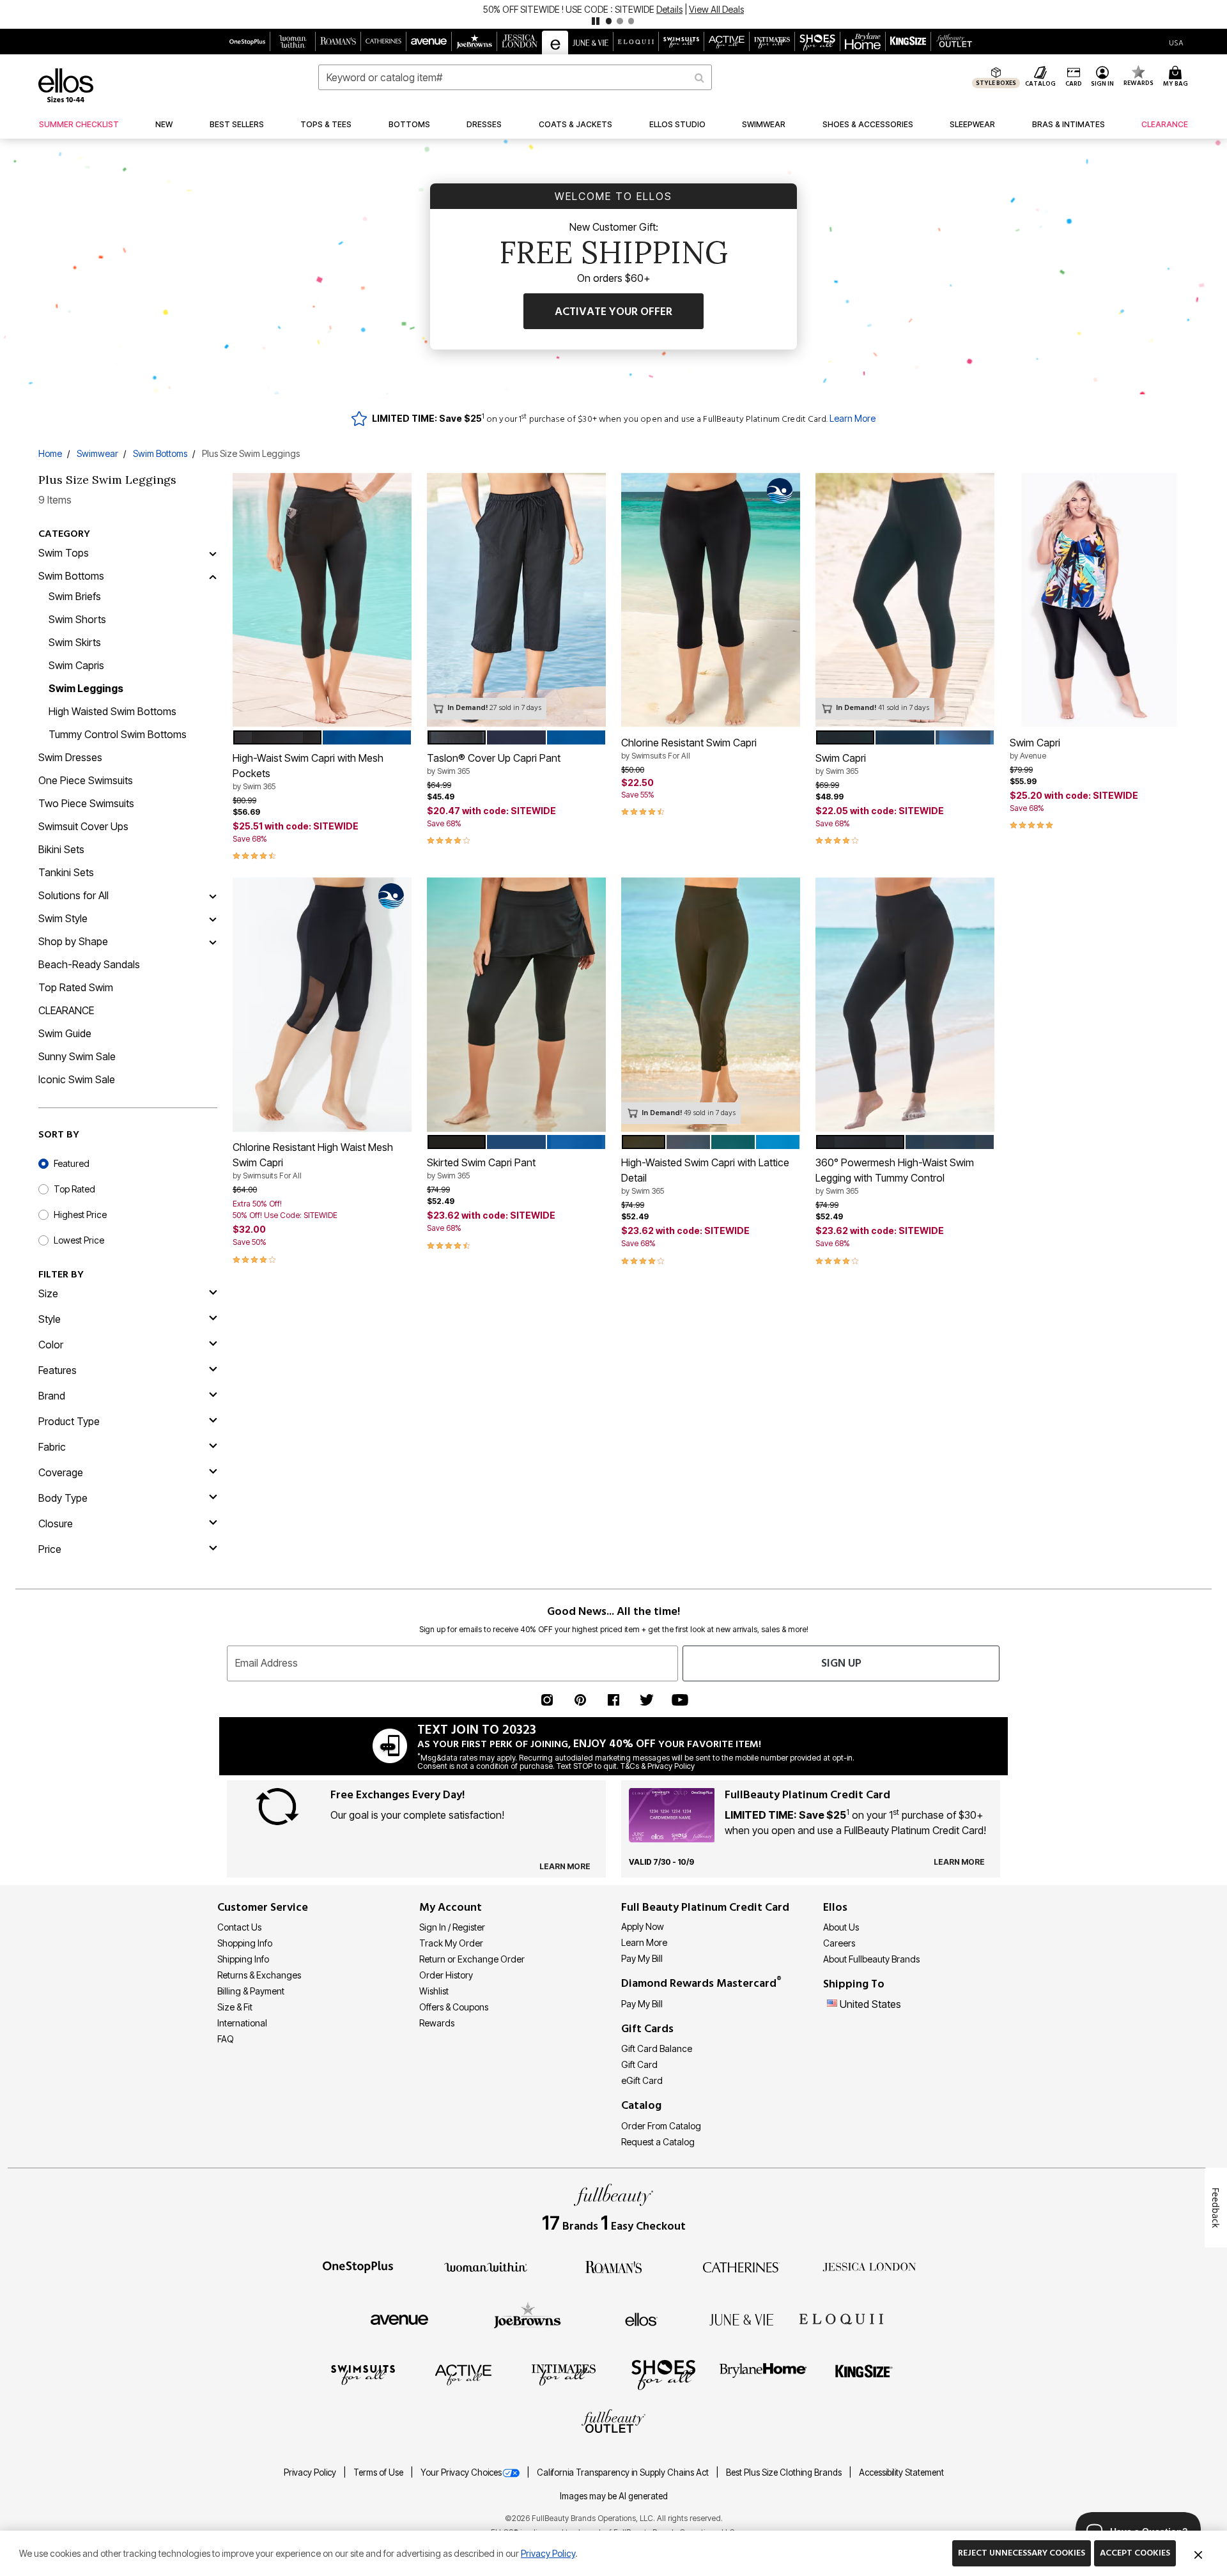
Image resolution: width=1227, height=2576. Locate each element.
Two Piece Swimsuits (86, 803)
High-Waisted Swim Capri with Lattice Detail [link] (705, 1176)
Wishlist (434, 1991)
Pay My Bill (642, 1958)
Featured (72, 1163)
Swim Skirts (75, 642)
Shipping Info (243, 1959)
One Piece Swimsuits (86, 780)
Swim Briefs (75, 596)
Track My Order (451, 1943)
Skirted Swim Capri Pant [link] (481, 1168)
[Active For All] (463, 2374)
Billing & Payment (251, 1991)
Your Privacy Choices (461, 2472)
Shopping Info (245, 1943)
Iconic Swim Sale (77, 1079)
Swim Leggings (86, 688)
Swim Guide (65, 1033)
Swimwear (97, 453)
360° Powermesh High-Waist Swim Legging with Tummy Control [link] (895, 1176)
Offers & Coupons (454, 2007)
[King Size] (864, 2374)
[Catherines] (741, 2266)
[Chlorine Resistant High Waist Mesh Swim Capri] (322, 1005)
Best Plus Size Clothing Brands (785, 2472)
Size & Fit (235, 2007)
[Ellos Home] (66, 85)
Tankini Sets (66, 872)
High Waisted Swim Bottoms (112, 711)
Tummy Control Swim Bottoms (118, 734)
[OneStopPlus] (358, 2266)
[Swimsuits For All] (363, 2374)
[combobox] (515, 77)
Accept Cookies (1135, 2553)
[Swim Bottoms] (213, 576)
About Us (841, 1927)
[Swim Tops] (213, 553)
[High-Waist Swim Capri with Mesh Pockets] (322, 600)
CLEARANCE (66, 1010)
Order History (446, 1975)
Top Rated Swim (76, 987)
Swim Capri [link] (841, 764)
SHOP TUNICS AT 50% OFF (570, 9)
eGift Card (642, 2080)
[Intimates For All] (564, 2374)
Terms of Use (379, 2472)
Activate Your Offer (613, 312)
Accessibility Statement (901, 2472)
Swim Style (63, 918)
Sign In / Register (452, 1927)
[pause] (596, 21)
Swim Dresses (70, 757)
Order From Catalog (661, 2126)
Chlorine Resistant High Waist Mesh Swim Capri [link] (313, 1161)
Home (50, 453)
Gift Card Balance (657, 2048)
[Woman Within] (486, 2266)
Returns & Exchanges (259, 1975)
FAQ (226, 2039)
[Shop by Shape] (213, 941)
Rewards (437, 2023)
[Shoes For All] (663, 2374)
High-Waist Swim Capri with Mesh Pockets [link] (308, 771)
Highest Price (80, 1215)
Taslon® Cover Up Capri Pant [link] (494, 764)
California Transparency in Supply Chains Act (624, 2472)
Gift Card (639, 2064)
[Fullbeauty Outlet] (613, 2423)
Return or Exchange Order (472, 1959)
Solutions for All (73, 895)
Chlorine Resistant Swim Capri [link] (689, 748)
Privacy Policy (311, 2472)
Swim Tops (64, 553)
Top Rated (74, 1189)
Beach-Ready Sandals (89, 964)
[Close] (1198, 2554)
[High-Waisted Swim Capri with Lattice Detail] (711, 1005)
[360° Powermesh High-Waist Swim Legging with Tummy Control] (905, 1005)
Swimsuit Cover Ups (83, 826)
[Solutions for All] (213, 895)
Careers (839, 1943)
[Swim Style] (213, 918)
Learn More (853, 418)
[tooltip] (248, 42)
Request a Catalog (658, 2142)
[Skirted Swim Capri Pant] (516, 1005)
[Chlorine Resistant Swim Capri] (711, 600)
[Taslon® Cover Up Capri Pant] (516, 600)
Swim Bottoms (160, 453)
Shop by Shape (73, 941)
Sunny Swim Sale (77, 1056)
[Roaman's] (613, 2266)
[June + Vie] (741, 2318)
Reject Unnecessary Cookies (1022, 2553)
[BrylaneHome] (763, 2374)
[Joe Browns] (528, 2318)
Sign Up (841, 1663)
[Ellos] (641, 2318)
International (242, 2023)
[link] (79, 125)
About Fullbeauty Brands (871, 1959)
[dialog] (1176, 42)
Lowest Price (79, 1240)
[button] (613, 14)
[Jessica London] (869, 2266)
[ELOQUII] (841, 2318)
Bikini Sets (61, 849)
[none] (322, 600)
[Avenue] (399, 2318)
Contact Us (239, 1927)
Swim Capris (76, 665)
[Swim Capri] (905, 600)
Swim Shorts (77, 619)
